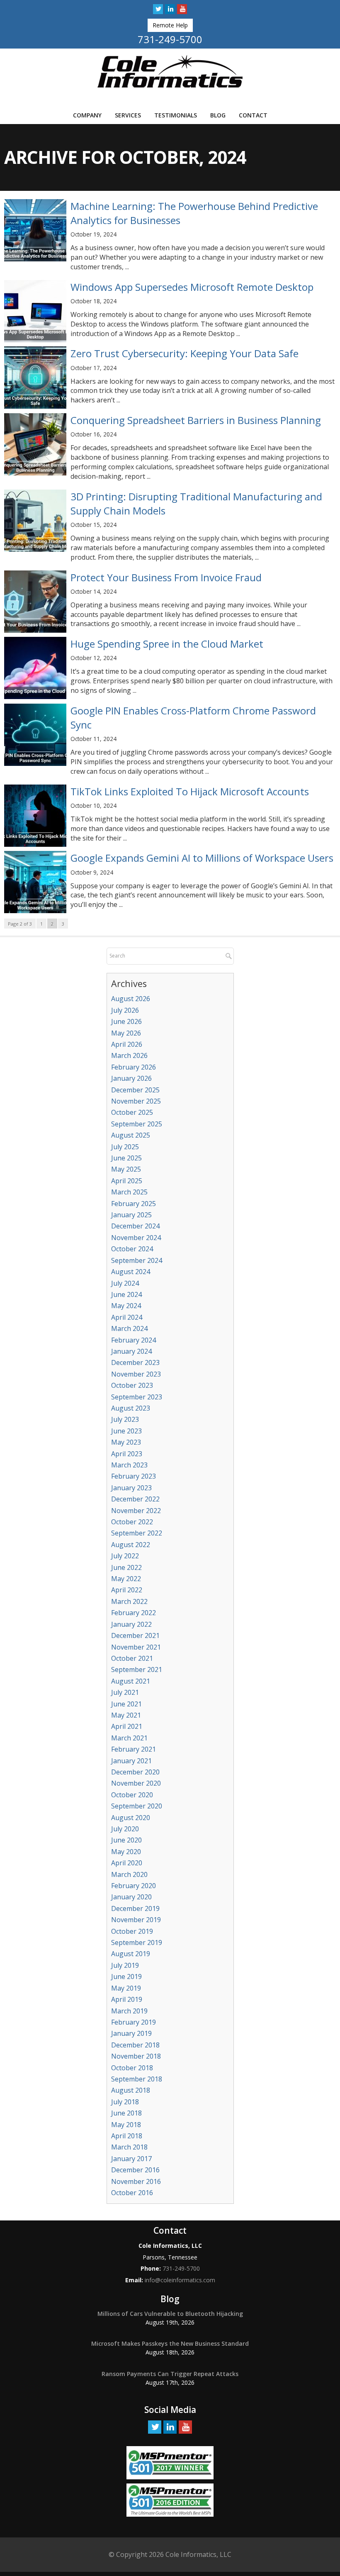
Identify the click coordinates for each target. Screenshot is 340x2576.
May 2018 (126, 2125)
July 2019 (125, 1965)
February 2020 (134, 1886)
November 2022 (136, 1511)
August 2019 (131, 1954)
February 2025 (134, 1204)
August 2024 (131, 1272)
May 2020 (126, 1852)
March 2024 (129, 1328)
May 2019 (126, 1988)
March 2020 (129, 1874)
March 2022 (129, 1601)
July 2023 (125, 1419)
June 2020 (126, 1840)
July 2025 (125, 1147)
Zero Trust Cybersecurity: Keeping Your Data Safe (185, 353)
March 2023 (129, 1465)
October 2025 (132, 1112)
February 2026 (134, 1067)
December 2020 (135, 1772)
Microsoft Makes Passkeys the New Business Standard (170, 2343)
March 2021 (129, 1738)
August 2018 (131, 2090)
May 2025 (126, 1169)
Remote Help (170, 25)
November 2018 (136, 2056)
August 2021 (131, 1681)
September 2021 (137, 1669)
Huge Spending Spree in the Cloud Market (167, 644)
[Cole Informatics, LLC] (170, 71)
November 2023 (136, 1374)
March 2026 (129, 1055)
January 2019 (131, 2033)
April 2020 (127, 1863)
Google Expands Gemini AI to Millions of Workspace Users (202, 858)
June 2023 (126, 1431)
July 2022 (125, 1556)
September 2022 (137, 1533)
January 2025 (131, 1215)
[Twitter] (158, 9)
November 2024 (136, 1238)
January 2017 (131, 2159)
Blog (218, 115)
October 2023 (132, 1385)
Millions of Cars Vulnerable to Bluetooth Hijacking (170, 2314)
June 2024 (126, 1294)
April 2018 (127, 2136)
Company (87, 115)
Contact (253, 115)
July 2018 (125, 2102)
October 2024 (132, 1249)
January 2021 (131, 1761)
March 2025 (129, 1192)
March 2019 (129, 2011)
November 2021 (136, 1647)
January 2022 (131, 1624)
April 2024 (127, 1317)
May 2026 (126, 1033)
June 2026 (126, 1021)
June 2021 (126, 1704)
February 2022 (134, 1613)
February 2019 (134, 2022)
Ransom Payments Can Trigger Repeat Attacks (170, 2374)
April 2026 (127, 1044)
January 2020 (131, 1897)
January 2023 (131, 1488)
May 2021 (126, 1715)
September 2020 (137, 1806)
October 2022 (132, 1522)
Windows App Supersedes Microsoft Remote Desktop (192, 287)
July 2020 (125, 1829)
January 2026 (131, 1078)
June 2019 (126, 1976)
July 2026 (125, 1010)
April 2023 (127, 1454)
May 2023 (126, 1442)
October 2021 (132, 1658)
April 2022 (127, 1590)
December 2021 (135, 1635)
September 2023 (137, 1397)
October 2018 (132, 2068)
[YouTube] (182, 9)
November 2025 (136, 1101)
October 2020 (132, 1795)
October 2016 (132, 2193)
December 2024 (135, 1226)
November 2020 (136, 1783)
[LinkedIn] (170, 9)
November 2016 (136, 2181)
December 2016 (135, 2170)
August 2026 (131, 999)
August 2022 (131, 1545)
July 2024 (125, 1283)
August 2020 (131, 1818)
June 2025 (126, 1158)
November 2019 (136, 1920)
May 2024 (126, 1306)
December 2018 (135, 2045)
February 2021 (134, 1749)
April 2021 (127, 1726)
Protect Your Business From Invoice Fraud (166, 577)
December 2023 (135, 1362)
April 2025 (127, 1181)
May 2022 (126, 1579)
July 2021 (125, 1692)
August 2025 (131, 1135)
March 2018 (129, 2147)
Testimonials (176, 115)
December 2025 (135, 1090)
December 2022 (135, 1499)
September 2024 (137, 1260)
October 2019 (132, 1931)
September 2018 (137, 2079)
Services (128, 115)
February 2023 (134, 1476)
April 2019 (127, 1999)
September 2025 (137, 1124)
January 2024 (131, 1351)
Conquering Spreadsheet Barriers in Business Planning (196, 420)
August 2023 (131, 1408)
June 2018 (126, 2113)
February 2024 (134, 1340)
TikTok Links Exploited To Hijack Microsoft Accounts (190, 791)
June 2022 (126, 1567)
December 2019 (135, 1908)
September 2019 (137, 1942)
